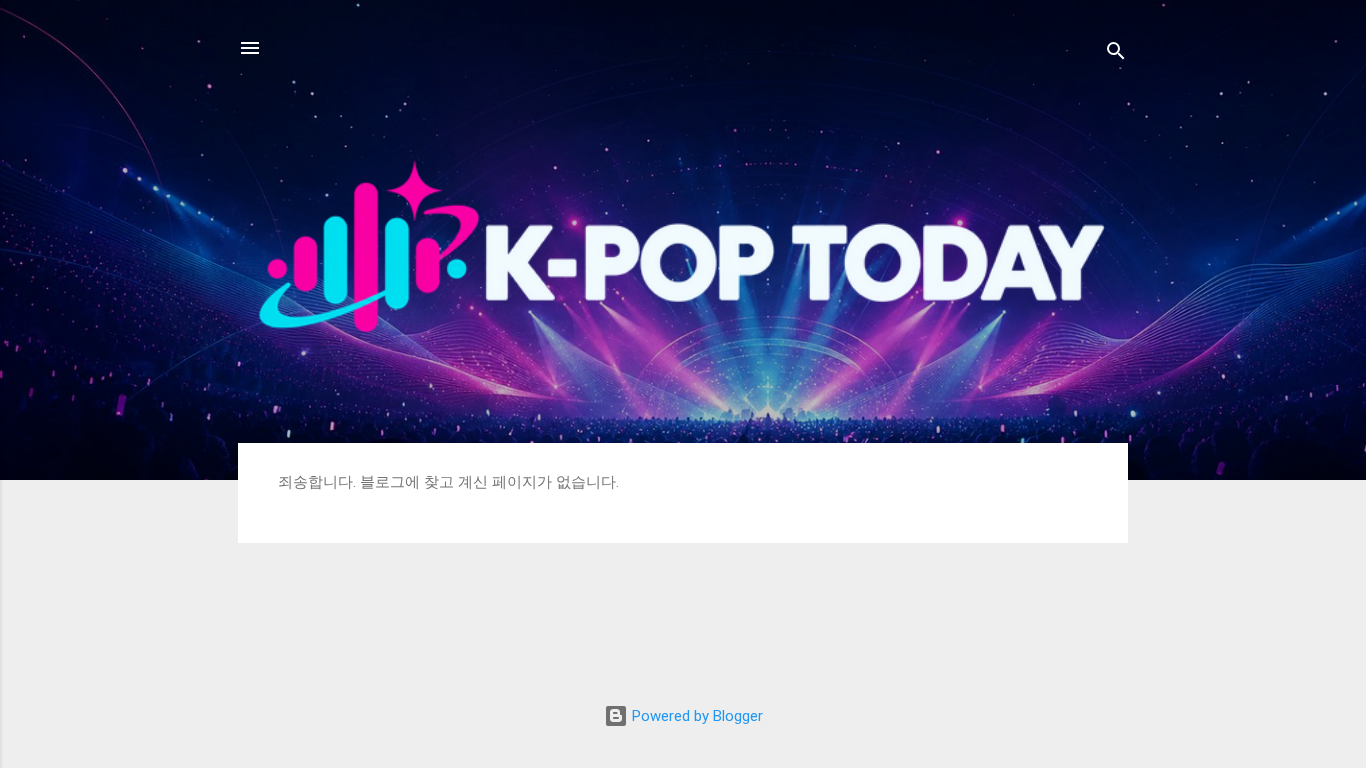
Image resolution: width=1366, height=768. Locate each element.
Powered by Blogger (695, 716)
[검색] (1116, 54)
